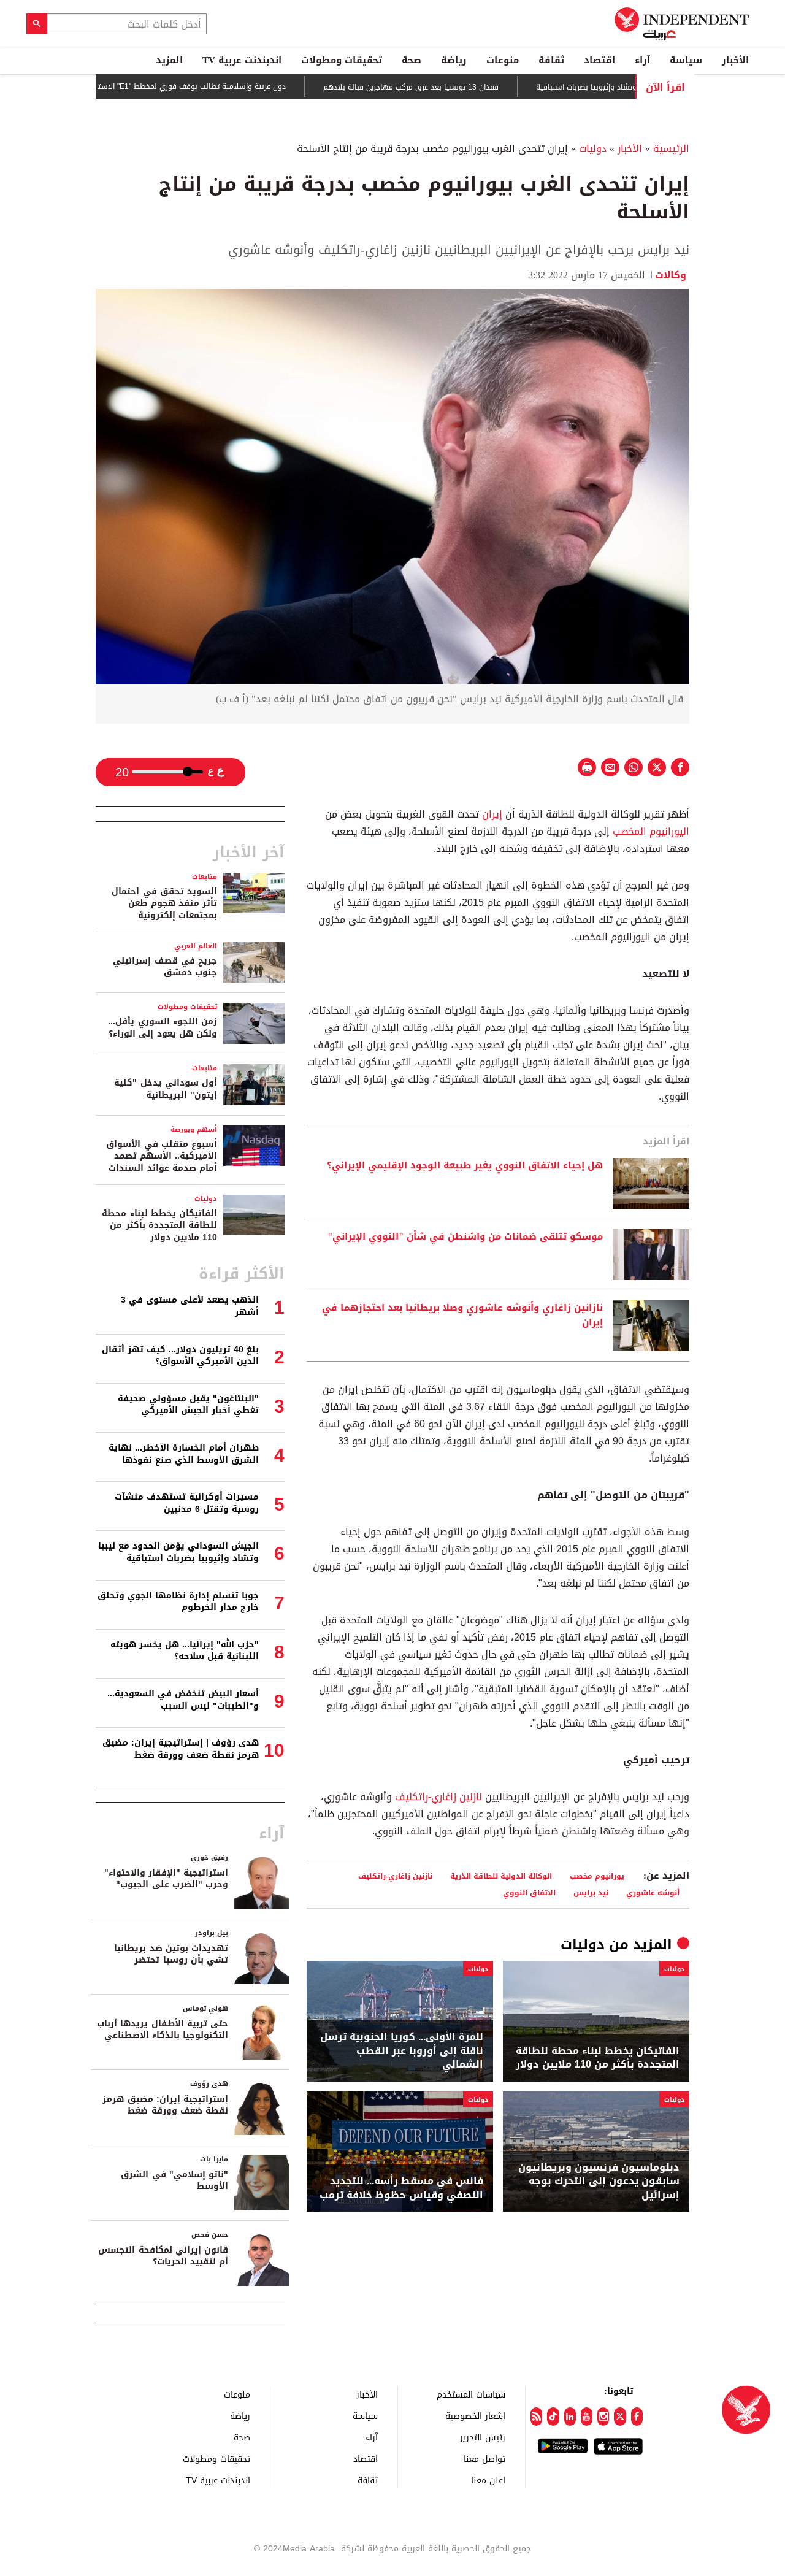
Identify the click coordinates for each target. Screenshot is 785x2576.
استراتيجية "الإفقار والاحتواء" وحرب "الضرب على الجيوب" (166, 1879)
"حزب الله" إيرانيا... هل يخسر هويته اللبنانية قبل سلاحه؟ (185, 1651)
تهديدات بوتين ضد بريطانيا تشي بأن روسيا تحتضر (171, 1954)
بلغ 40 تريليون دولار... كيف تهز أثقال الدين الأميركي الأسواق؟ (180, 1356)
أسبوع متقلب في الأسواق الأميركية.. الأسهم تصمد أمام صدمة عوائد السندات (162, 1156)
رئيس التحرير (483, 2437)
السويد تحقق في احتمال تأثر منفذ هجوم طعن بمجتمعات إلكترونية (164, 903)
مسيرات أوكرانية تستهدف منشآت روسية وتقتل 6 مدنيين (187, 1503)
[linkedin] (570, 2417)
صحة (412, 60)
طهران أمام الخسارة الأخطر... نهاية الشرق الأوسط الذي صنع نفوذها (184, 1454)
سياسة (686, 60)
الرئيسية (671, 149)
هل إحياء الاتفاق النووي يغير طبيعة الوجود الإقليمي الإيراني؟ (465, 1166)
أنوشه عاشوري (653, 1892)
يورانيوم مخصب (597, 1876)
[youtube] (587, 2417)
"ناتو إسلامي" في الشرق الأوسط (174, 2181)
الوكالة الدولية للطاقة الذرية (501, 1876)
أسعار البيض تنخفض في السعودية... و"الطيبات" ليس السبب (183, 1700)
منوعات (503, 60)
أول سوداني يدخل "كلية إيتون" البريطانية (166, 1089)
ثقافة (551, 60)
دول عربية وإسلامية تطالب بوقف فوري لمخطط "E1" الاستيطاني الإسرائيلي (215, 86)
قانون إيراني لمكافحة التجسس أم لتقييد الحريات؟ (163, 2256)
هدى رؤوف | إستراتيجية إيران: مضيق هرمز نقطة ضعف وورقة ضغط (181, 1749)
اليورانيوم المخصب (651, 831)
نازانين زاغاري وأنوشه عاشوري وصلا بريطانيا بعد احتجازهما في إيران (462, 1316)
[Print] (587, 767)
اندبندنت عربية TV (242, 60)
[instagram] (603, 2417)
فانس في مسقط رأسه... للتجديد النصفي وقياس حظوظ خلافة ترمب (401, 2188)
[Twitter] (620, 2417)
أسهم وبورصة (194, 1129)
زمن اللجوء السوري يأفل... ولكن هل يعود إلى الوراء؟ (163, 1028)
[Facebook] (637, 2417)
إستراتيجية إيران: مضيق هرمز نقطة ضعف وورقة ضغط (165, 2105)
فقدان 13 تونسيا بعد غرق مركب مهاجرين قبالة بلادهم (462, 87)
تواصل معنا (484, 2459)
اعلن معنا (488, 2480)
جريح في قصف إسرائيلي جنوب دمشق (165, 967)
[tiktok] (553, 2417)
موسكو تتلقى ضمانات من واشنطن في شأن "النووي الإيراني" (465, 1237)
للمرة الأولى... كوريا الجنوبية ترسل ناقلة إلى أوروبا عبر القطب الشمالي (402, 2051)
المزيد (169, 60)
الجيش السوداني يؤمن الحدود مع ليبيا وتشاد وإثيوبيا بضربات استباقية (178, 1552)
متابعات (205, 877)
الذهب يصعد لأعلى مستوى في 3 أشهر (190, 1306)
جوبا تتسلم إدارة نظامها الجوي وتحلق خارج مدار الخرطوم (178, 1602)
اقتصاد (599, 60)
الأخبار (735, 60)
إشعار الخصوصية (475, 2416)
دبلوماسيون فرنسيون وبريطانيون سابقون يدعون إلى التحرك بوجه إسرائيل (599, 2181)
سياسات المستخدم (471, 2394)
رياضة (454, 60)
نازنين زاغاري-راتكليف (438, 1797)
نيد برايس (591, 1892)
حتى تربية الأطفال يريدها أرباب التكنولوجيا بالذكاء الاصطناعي (163, 2030)
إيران (491, 814)
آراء (642, 60)
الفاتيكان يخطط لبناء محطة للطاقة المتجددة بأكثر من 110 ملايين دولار (598, 2058)
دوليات (593, 149)
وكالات (672, 275)
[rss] (536, 2417)
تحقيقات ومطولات (342, 60)
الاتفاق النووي (529, 1892)
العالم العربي (196, 946)
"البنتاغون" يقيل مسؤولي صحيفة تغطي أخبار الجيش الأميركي (188, 1405)
